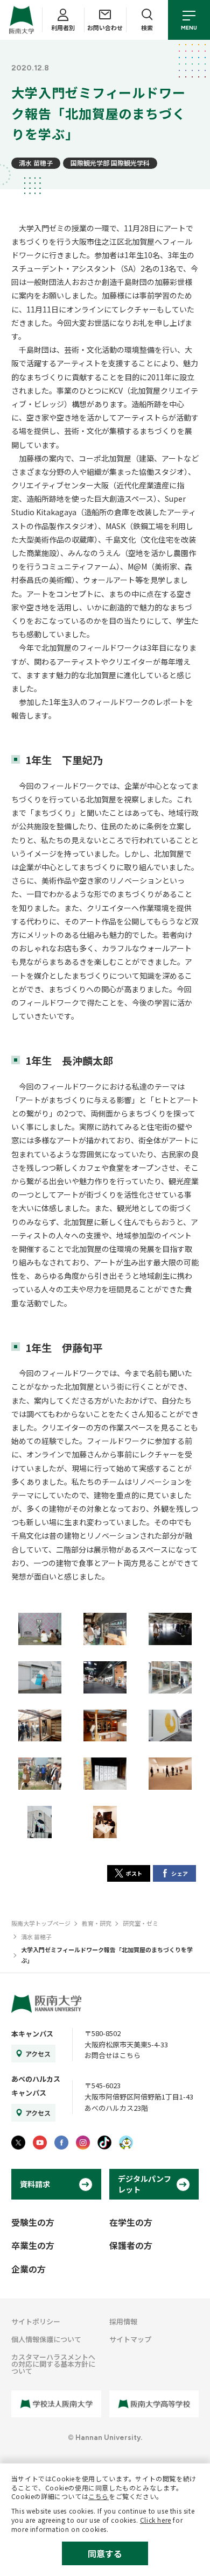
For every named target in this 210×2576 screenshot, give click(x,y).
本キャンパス (32, 2034)
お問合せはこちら (113, 2055)
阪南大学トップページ (41, 1923)
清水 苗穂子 (36, 163)
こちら (99, 2496)
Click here (156, 2520)
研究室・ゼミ (141, 1923)
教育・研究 (97, 1923)
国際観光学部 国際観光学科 (110, 163)
